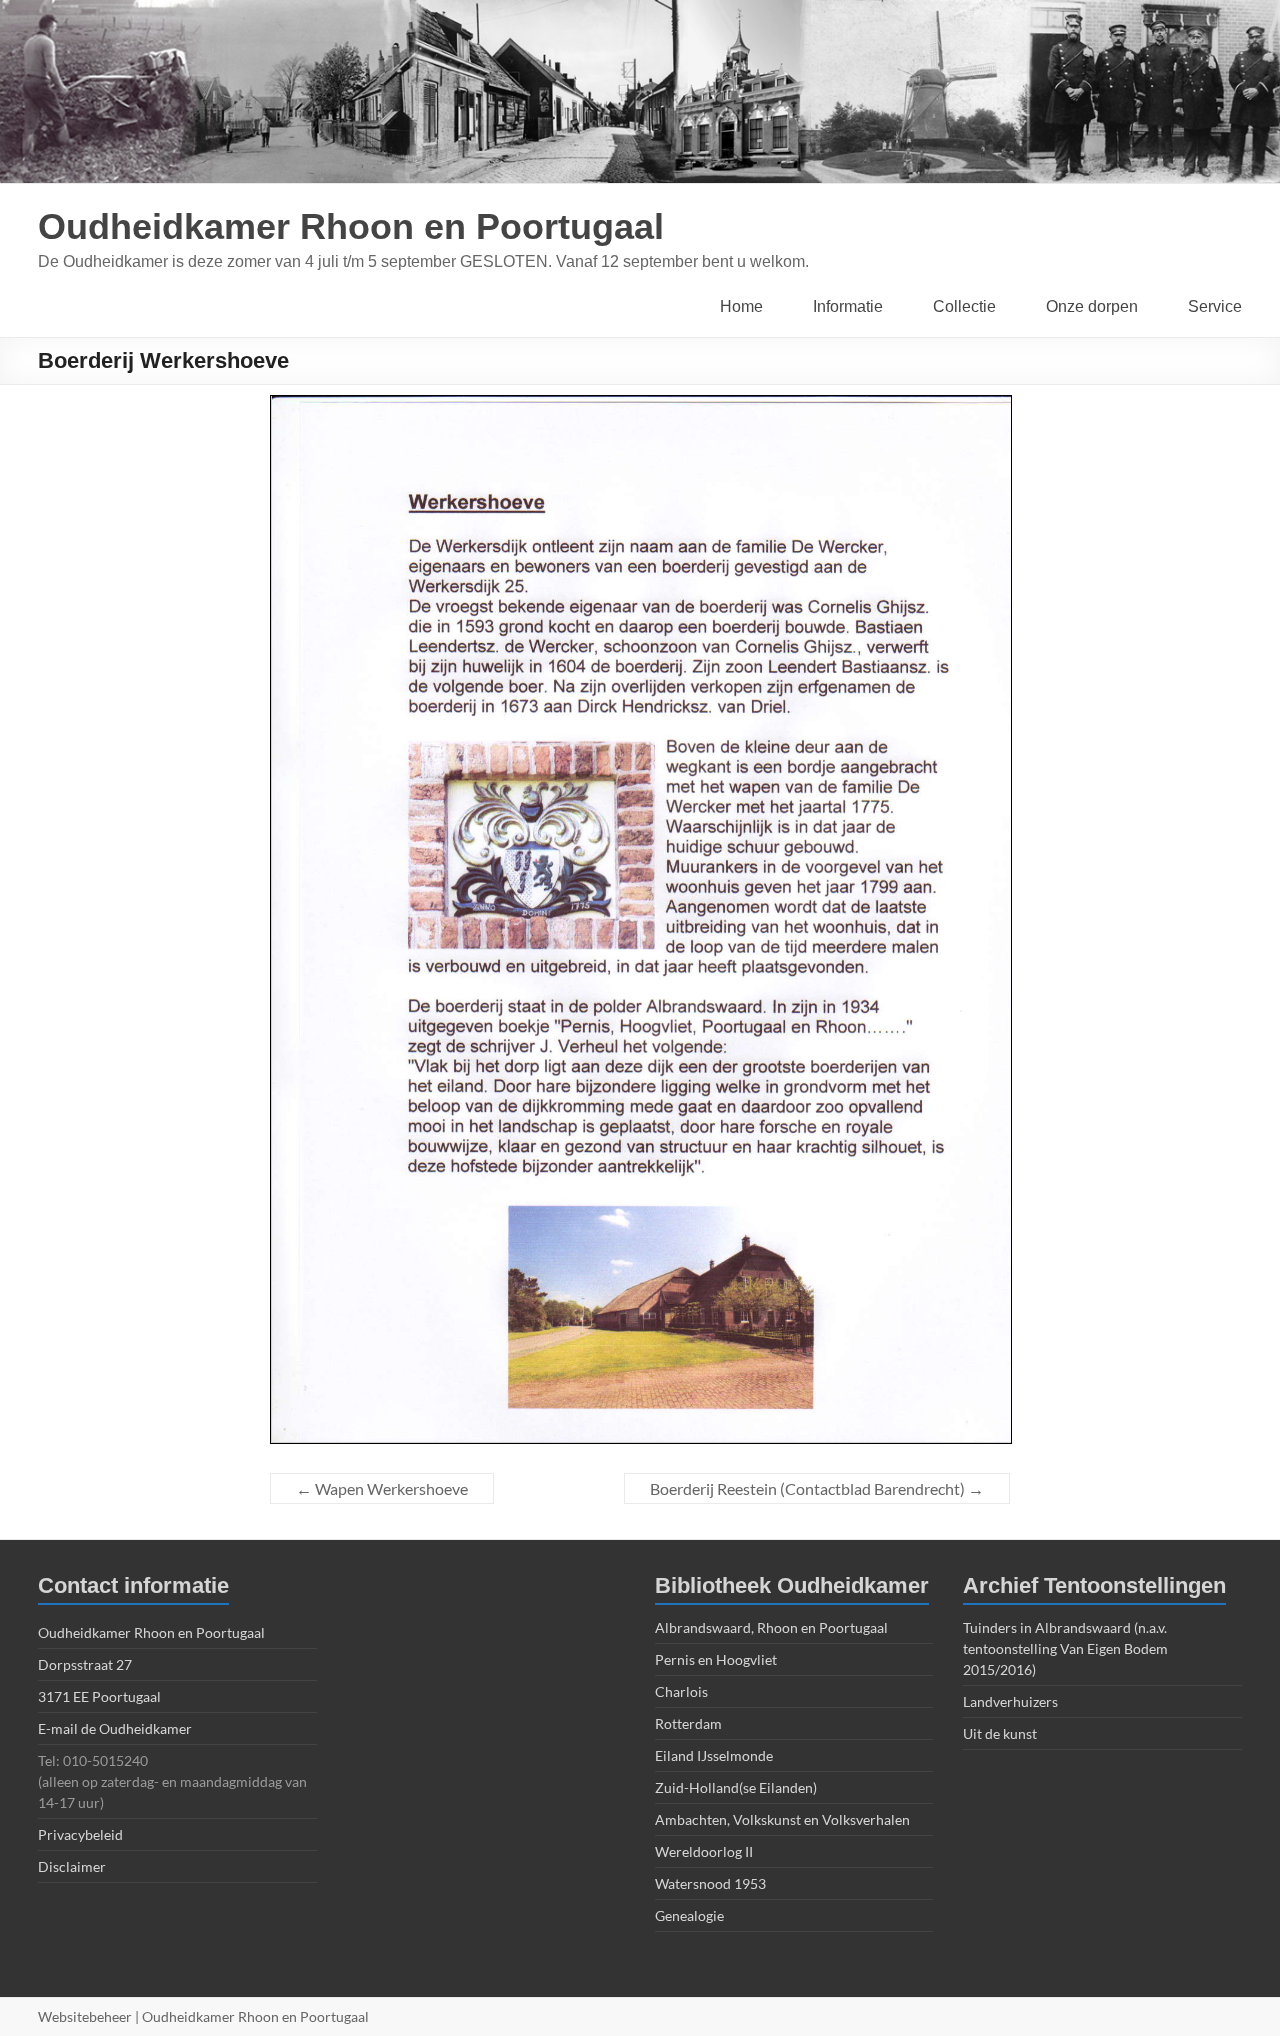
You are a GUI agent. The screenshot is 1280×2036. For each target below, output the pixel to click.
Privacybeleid (80, 1834)
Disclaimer (72, 1866)
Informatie (848, 306)
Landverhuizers (1010, 1701)
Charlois (681, 1691)
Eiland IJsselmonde (714, 1755)
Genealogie (689, 1915)
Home (741, 306)
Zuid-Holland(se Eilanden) (736, 1787)
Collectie (964, 306)
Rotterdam (688, 1723)
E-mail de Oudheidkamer (115, 1728)
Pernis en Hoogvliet (716, 1659)
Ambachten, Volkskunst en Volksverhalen (782, 1819)
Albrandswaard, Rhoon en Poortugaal (771, 1627)
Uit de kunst (1000, 1733)
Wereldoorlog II (704, 1851)
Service (1215, 306)
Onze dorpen (1092, 306)
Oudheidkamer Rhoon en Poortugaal (351, 226)
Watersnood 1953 (710, 1883)
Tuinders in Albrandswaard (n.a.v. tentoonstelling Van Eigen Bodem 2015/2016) (1065, 1648)
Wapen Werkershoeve (382, 1488)
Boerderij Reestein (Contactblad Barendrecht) (817, 1488)
